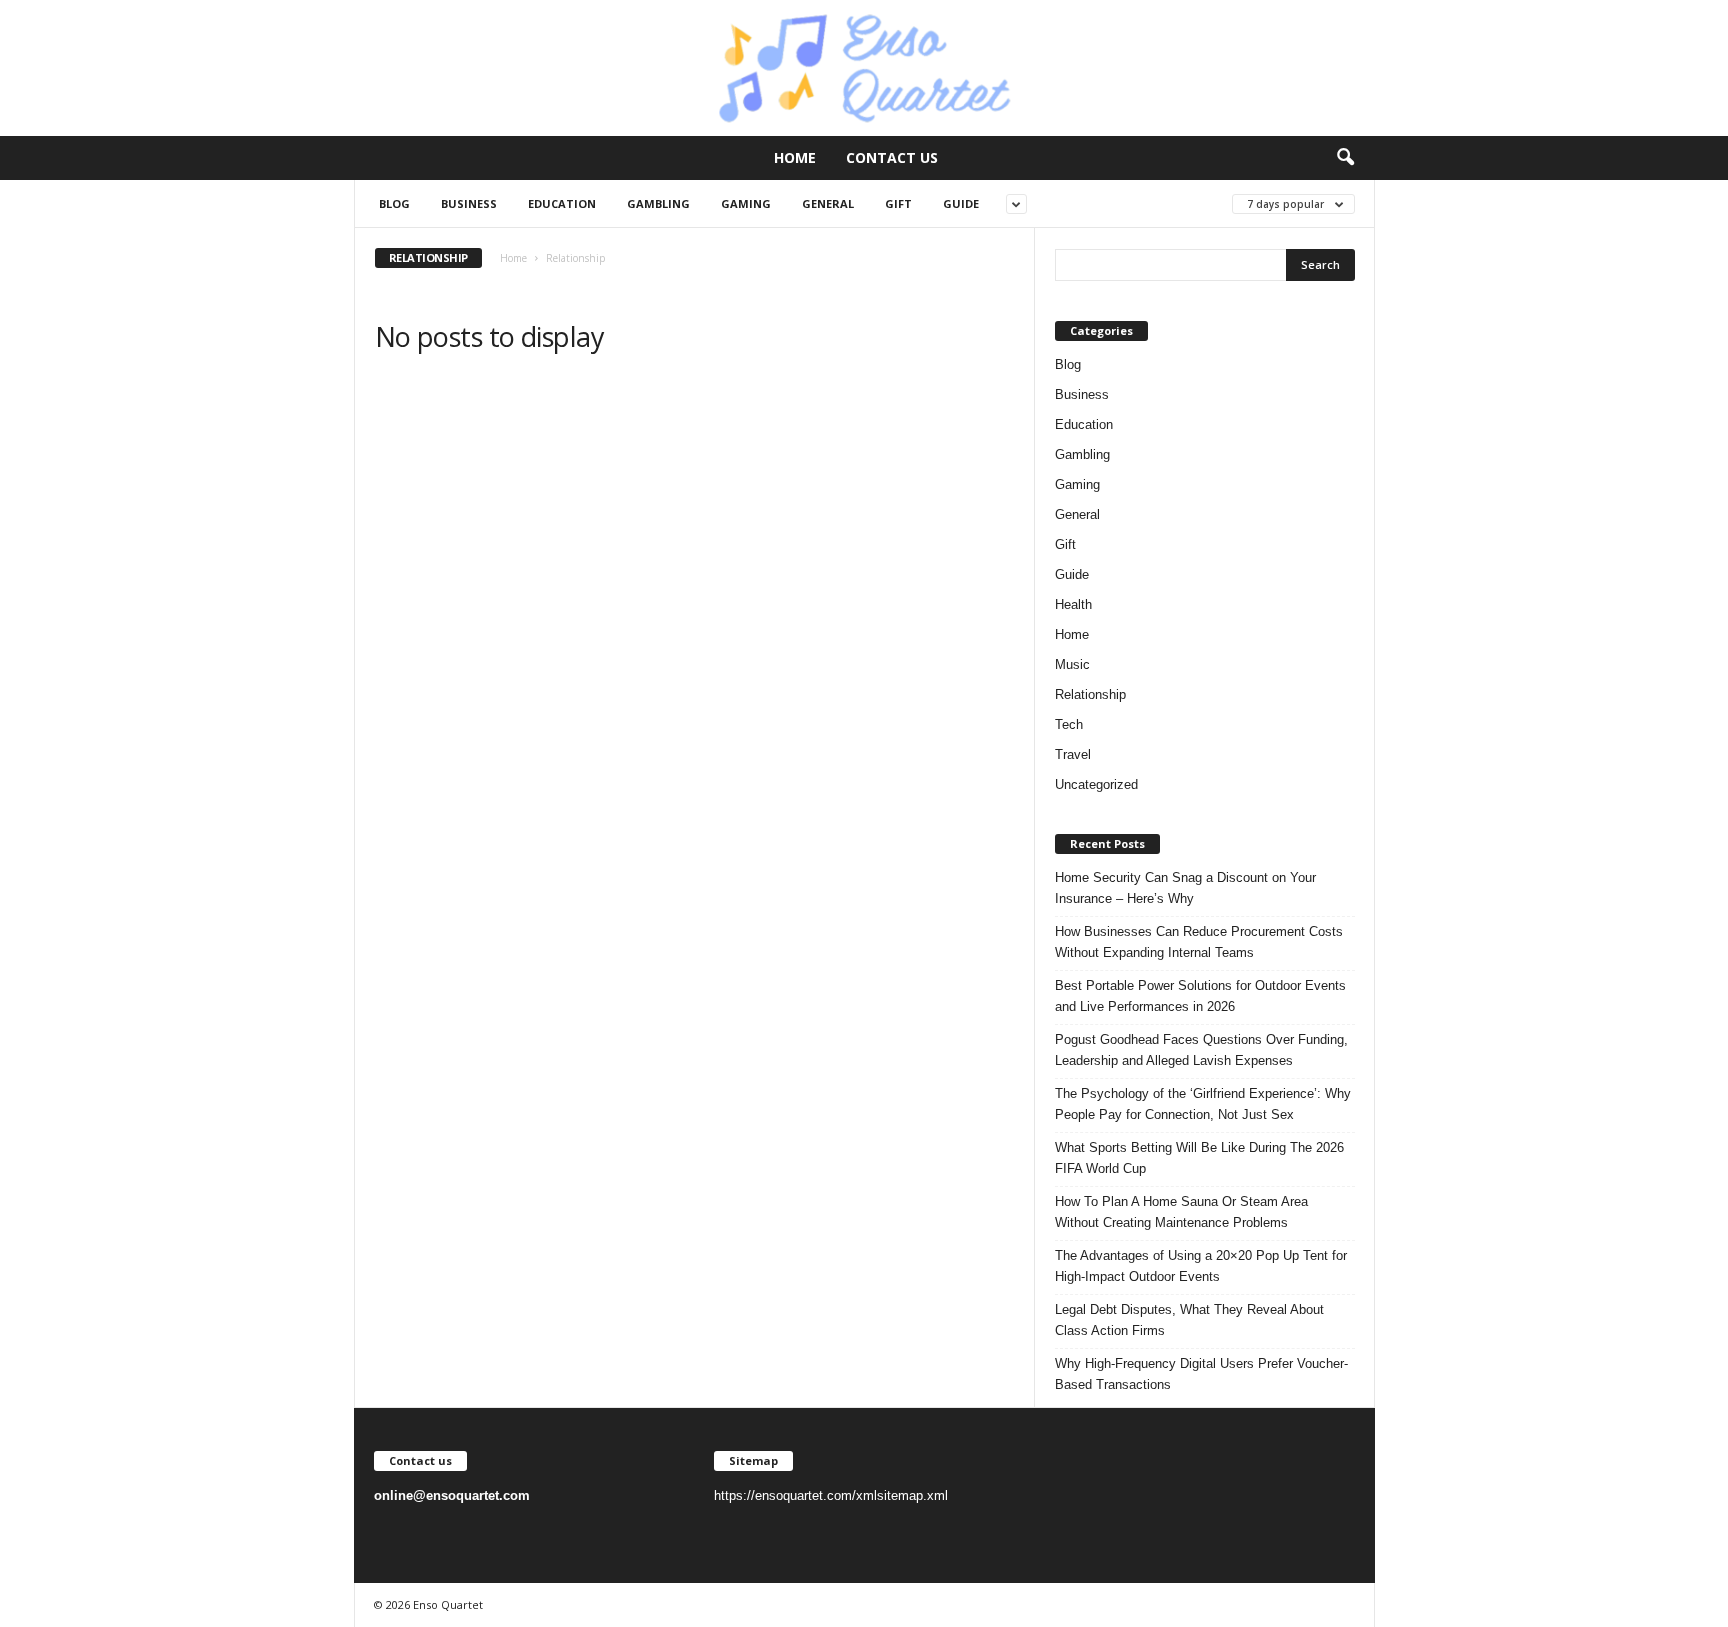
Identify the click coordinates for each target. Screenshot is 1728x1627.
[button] (1345, 158)
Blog (394, 203)
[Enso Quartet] (864, 68)
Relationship (1090, 694)
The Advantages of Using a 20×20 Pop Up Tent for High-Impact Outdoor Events (1201, 1266)
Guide (961, 203)
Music (1072, 664)
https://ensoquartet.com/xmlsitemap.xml (831, 1495)
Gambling (658, 203)
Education (562, 203)
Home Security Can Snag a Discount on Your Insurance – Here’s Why (1185, 888)
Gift (898, 203)
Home (795, 157)
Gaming (746, 203)
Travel (1073, 754)
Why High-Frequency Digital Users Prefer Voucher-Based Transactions (1201, 1374)
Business (469, 203)
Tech (1069, 724)
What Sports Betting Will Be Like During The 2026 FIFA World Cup (1199, 1158)
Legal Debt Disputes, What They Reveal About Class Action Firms (1189, 1320)
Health (1073, 604)
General (828, 203)
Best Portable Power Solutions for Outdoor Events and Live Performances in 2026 (1200, 996)
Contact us (892, 157)
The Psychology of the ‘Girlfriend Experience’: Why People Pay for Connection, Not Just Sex (1203, 1104)
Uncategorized (1096, 784)
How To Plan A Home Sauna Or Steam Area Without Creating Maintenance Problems (1181, 1212)
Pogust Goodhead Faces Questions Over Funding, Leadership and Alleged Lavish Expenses (1201, 1050)
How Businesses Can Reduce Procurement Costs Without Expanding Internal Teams (1199, 942)
